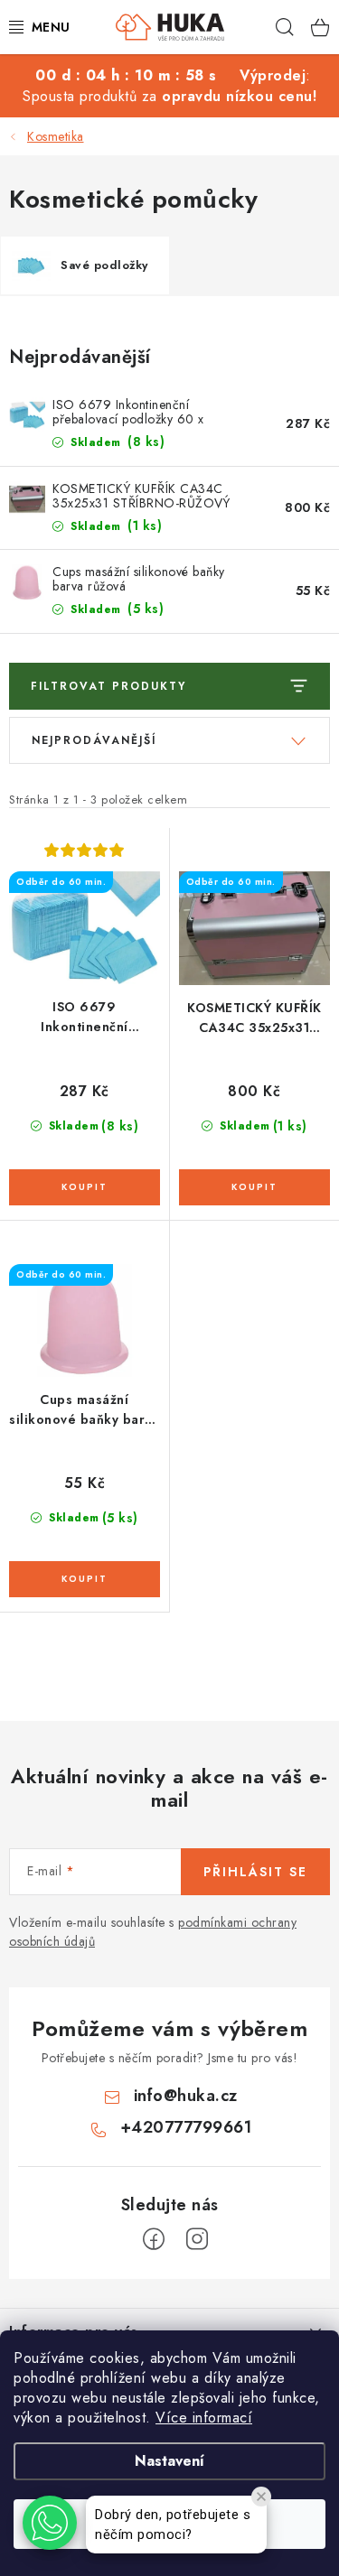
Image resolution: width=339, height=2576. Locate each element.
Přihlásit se (255, 1872)
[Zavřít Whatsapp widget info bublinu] (261, 2497)
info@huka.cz (186, 2096)
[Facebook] (154, 2239)
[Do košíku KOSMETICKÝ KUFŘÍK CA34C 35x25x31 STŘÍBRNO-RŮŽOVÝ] (255, 1187)
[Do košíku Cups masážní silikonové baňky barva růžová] (85, 1579)
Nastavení (169, 2461)
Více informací (204, 2418)
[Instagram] (197, 2239)
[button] (50, 2523)
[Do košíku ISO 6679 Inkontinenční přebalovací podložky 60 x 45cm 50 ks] (85, 1187)
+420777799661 (186, 2127)
